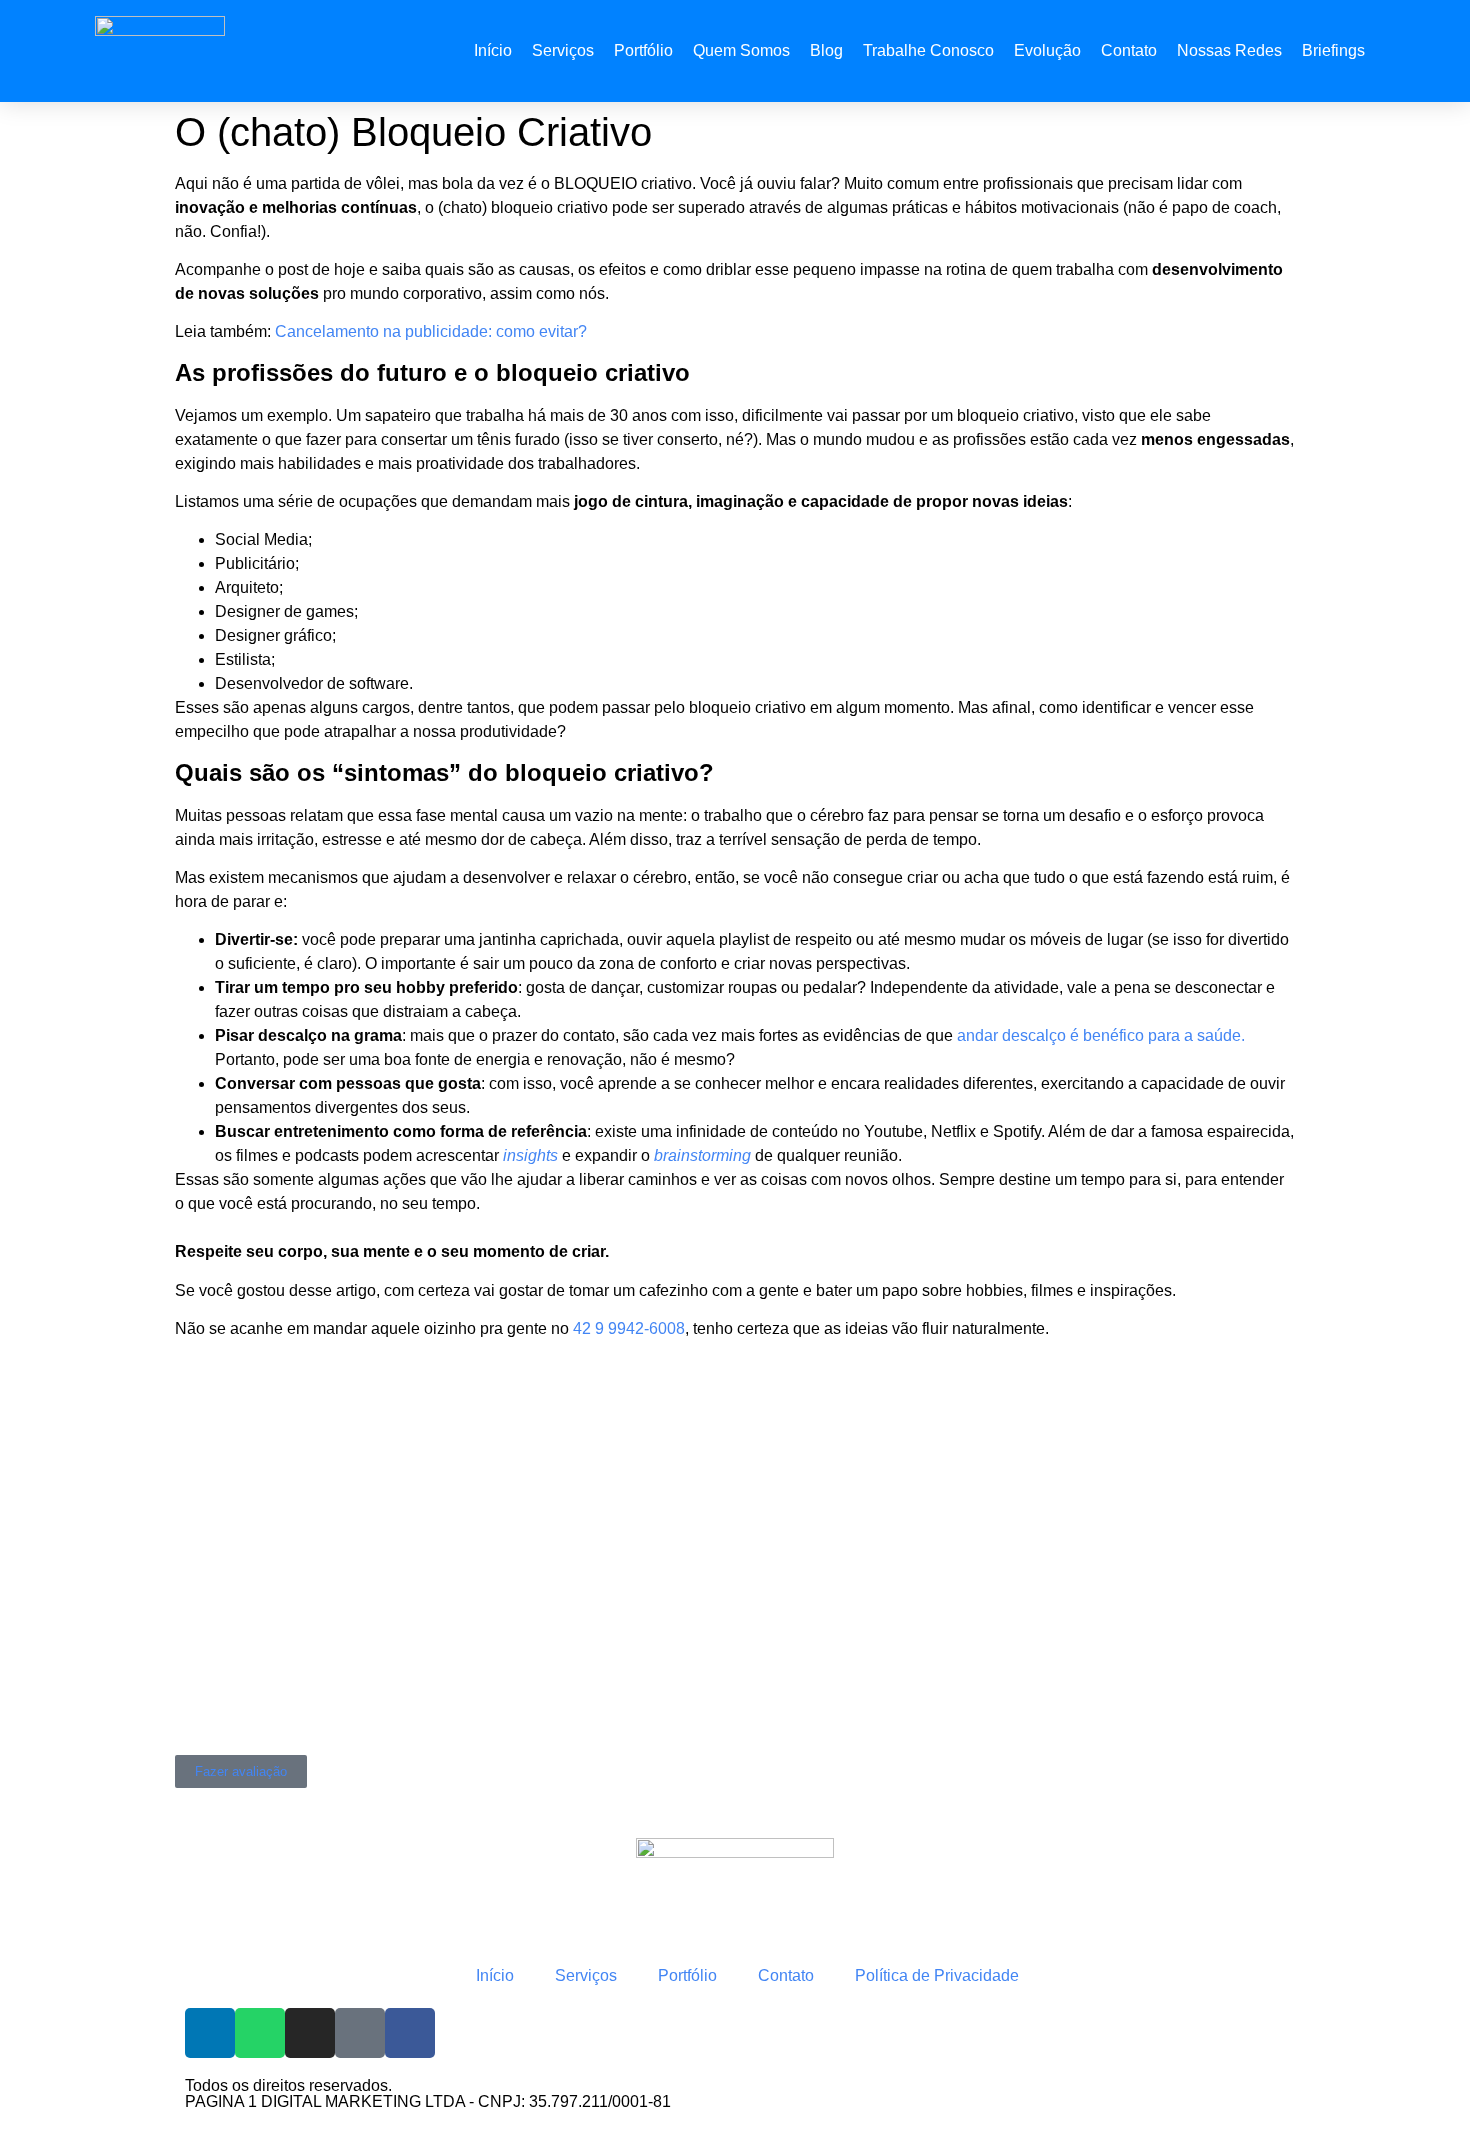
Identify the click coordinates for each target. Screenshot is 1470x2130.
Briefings (1333, 50)
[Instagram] (310, 2033)
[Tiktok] (360, 2033)
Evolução (1047, 50)
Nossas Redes (1229, 50)
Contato (1129, 50)
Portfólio (643, 50)
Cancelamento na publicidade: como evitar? (431, 331)
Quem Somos (741, 50)
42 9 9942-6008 (629, 1328)
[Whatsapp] (260, 2033)
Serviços (563, 50)
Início (493, 50)
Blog (826, 50)
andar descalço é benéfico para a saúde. (1101, 1035)
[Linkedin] (210, 2033)
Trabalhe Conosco (928, 50)
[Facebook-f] (410, 2033)
